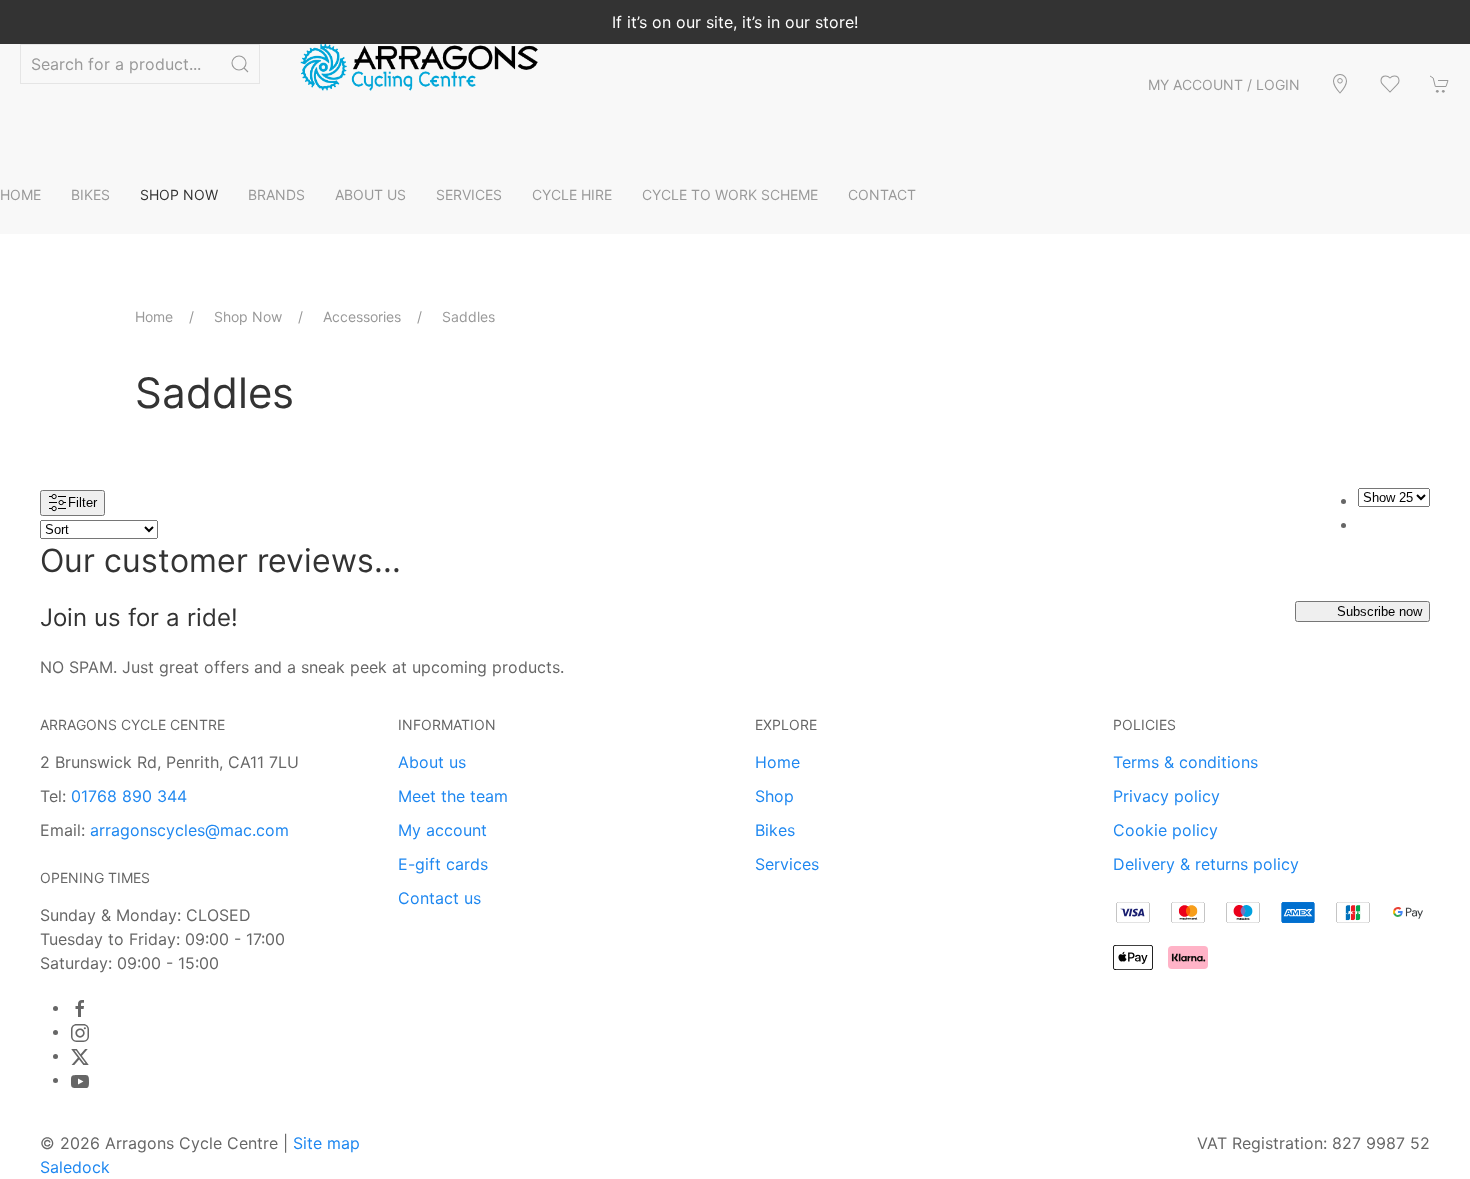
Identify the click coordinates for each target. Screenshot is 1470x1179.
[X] (80, 1057)
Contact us (439, 898)
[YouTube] (80, 1081)
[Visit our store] (1340, 84)
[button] (1390, 84)
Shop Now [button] (179, 194)
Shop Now (248, 316)
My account (442, 830)
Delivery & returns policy (1206, 864)
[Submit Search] (240, 64)
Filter (82, 501)
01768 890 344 (129, 796)
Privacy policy (1166, 796)
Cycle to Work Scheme (730, 194)
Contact (882, 194)
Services (787, 864)
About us (432, 762)
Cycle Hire (572, 194)
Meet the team (453, 796)
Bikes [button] (90, 194)
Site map (326, 1143)
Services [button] (469, 194)
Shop (774, 796)
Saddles (468, 316)
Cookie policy (1165, 830)
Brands (276, 194)
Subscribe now (1379, 611)
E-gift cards (443, 864)
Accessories (362, 316)
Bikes (775, 830)
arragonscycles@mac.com (189, 830)
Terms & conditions (1185, 762)
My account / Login (1224, 84)
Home (20, 194)
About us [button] (370, 194)
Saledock (75, 1167)
